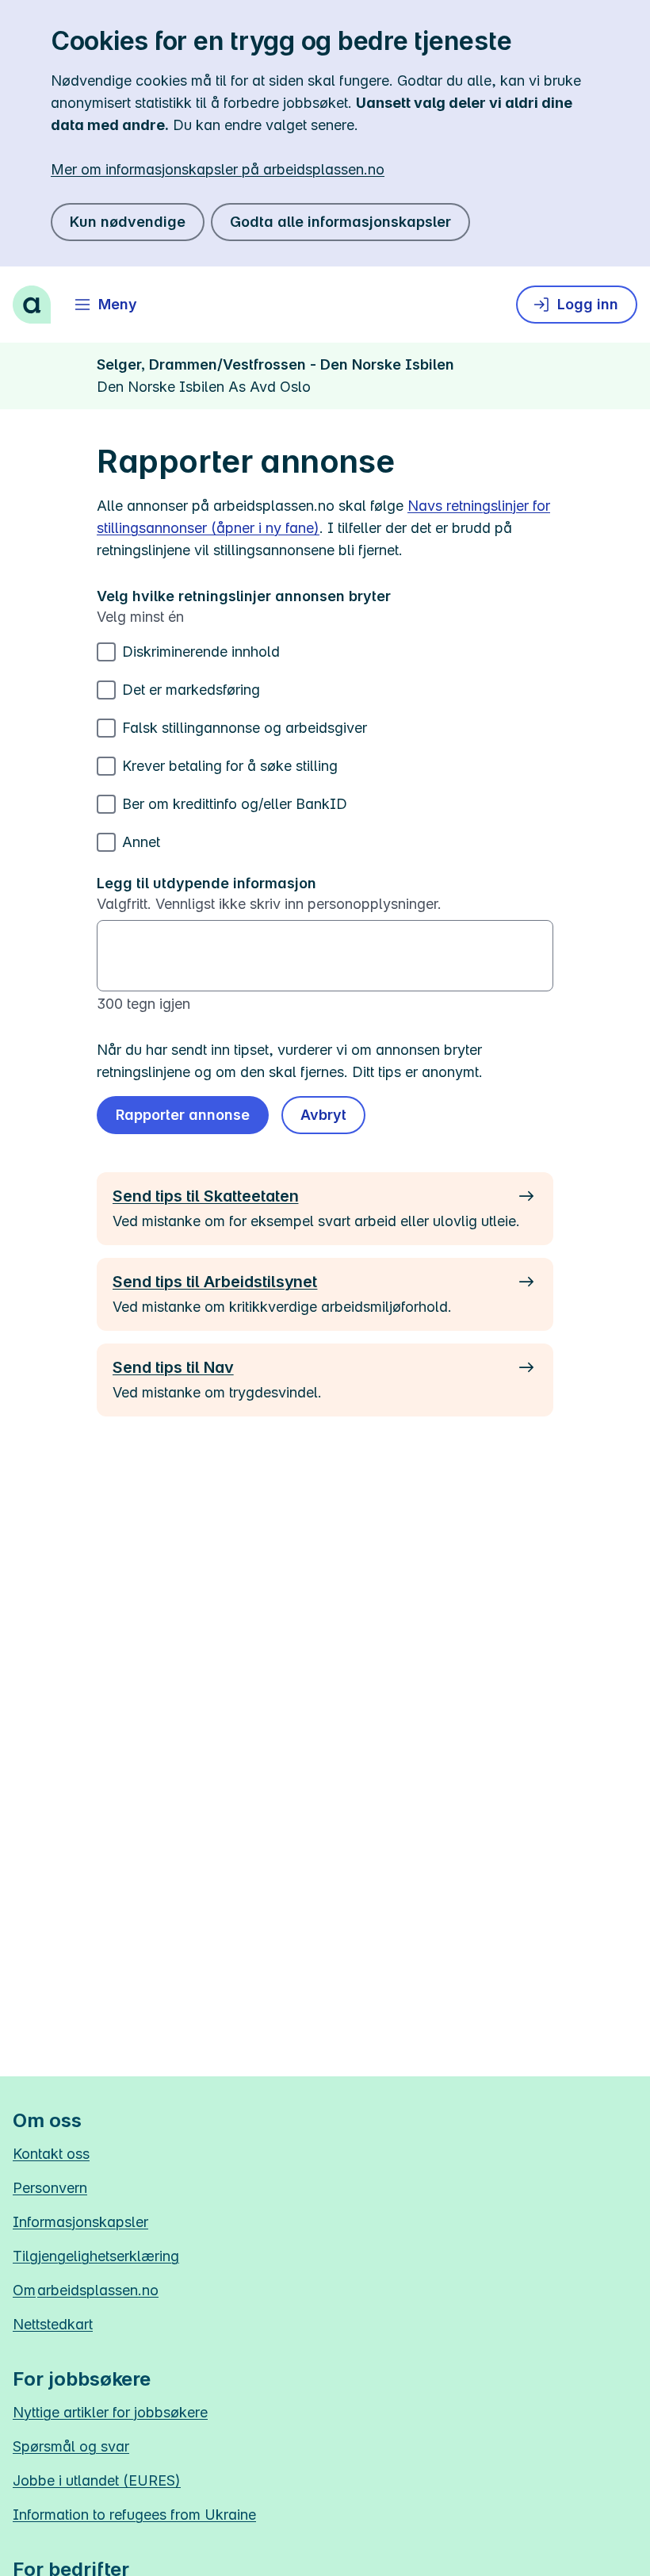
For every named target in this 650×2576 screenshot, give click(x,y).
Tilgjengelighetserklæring (96, 2256)
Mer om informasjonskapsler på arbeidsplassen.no (218, 169)
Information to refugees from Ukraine (134, 2515)
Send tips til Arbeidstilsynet (215, 1282)
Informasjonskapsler (80, 2222)
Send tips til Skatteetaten (205, 1196)
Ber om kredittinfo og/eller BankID (235, 804)
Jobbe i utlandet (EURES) (97, 2480)
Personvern (50, 2188)
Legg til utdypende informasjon (206, 883)
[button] (323, 1115)
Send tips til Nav (173, 1367)
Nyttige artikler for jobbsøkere (110, 2412)
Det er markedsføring (191, 690)
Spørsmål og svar (71, 2446)
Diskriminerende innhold (201, 652)
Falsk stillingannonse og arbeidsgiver (245, 728)
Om (86, 2290)
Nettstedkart (53, 2324)
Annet (141, 842)
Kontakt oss (51, 2154)
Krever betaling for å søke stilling (230, 766)
